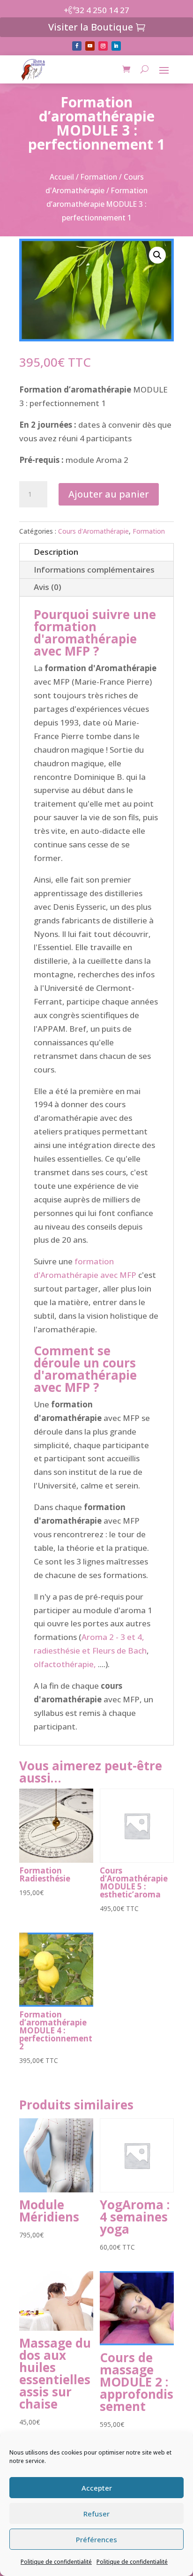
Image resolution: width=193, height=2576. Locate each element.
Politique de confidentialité (56, 2562)
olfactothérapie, (65, 1664)
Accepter (97, 2488)
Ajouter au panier (109, 494)
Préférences (96, 2539)
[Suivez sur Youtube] (90, 46)
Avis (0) (48, 587)
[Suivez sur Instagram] (103, 46)
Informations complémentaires (94, 570)
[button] (157, 255)
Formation (99, 177)
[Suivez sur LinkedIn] (116, 46)
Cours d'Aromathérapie (93, 531)
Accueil (62, 177)
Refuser (96, 2514)
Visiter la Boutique (91, 27)
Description (56, 552)
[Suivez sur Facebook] (77, 46)
